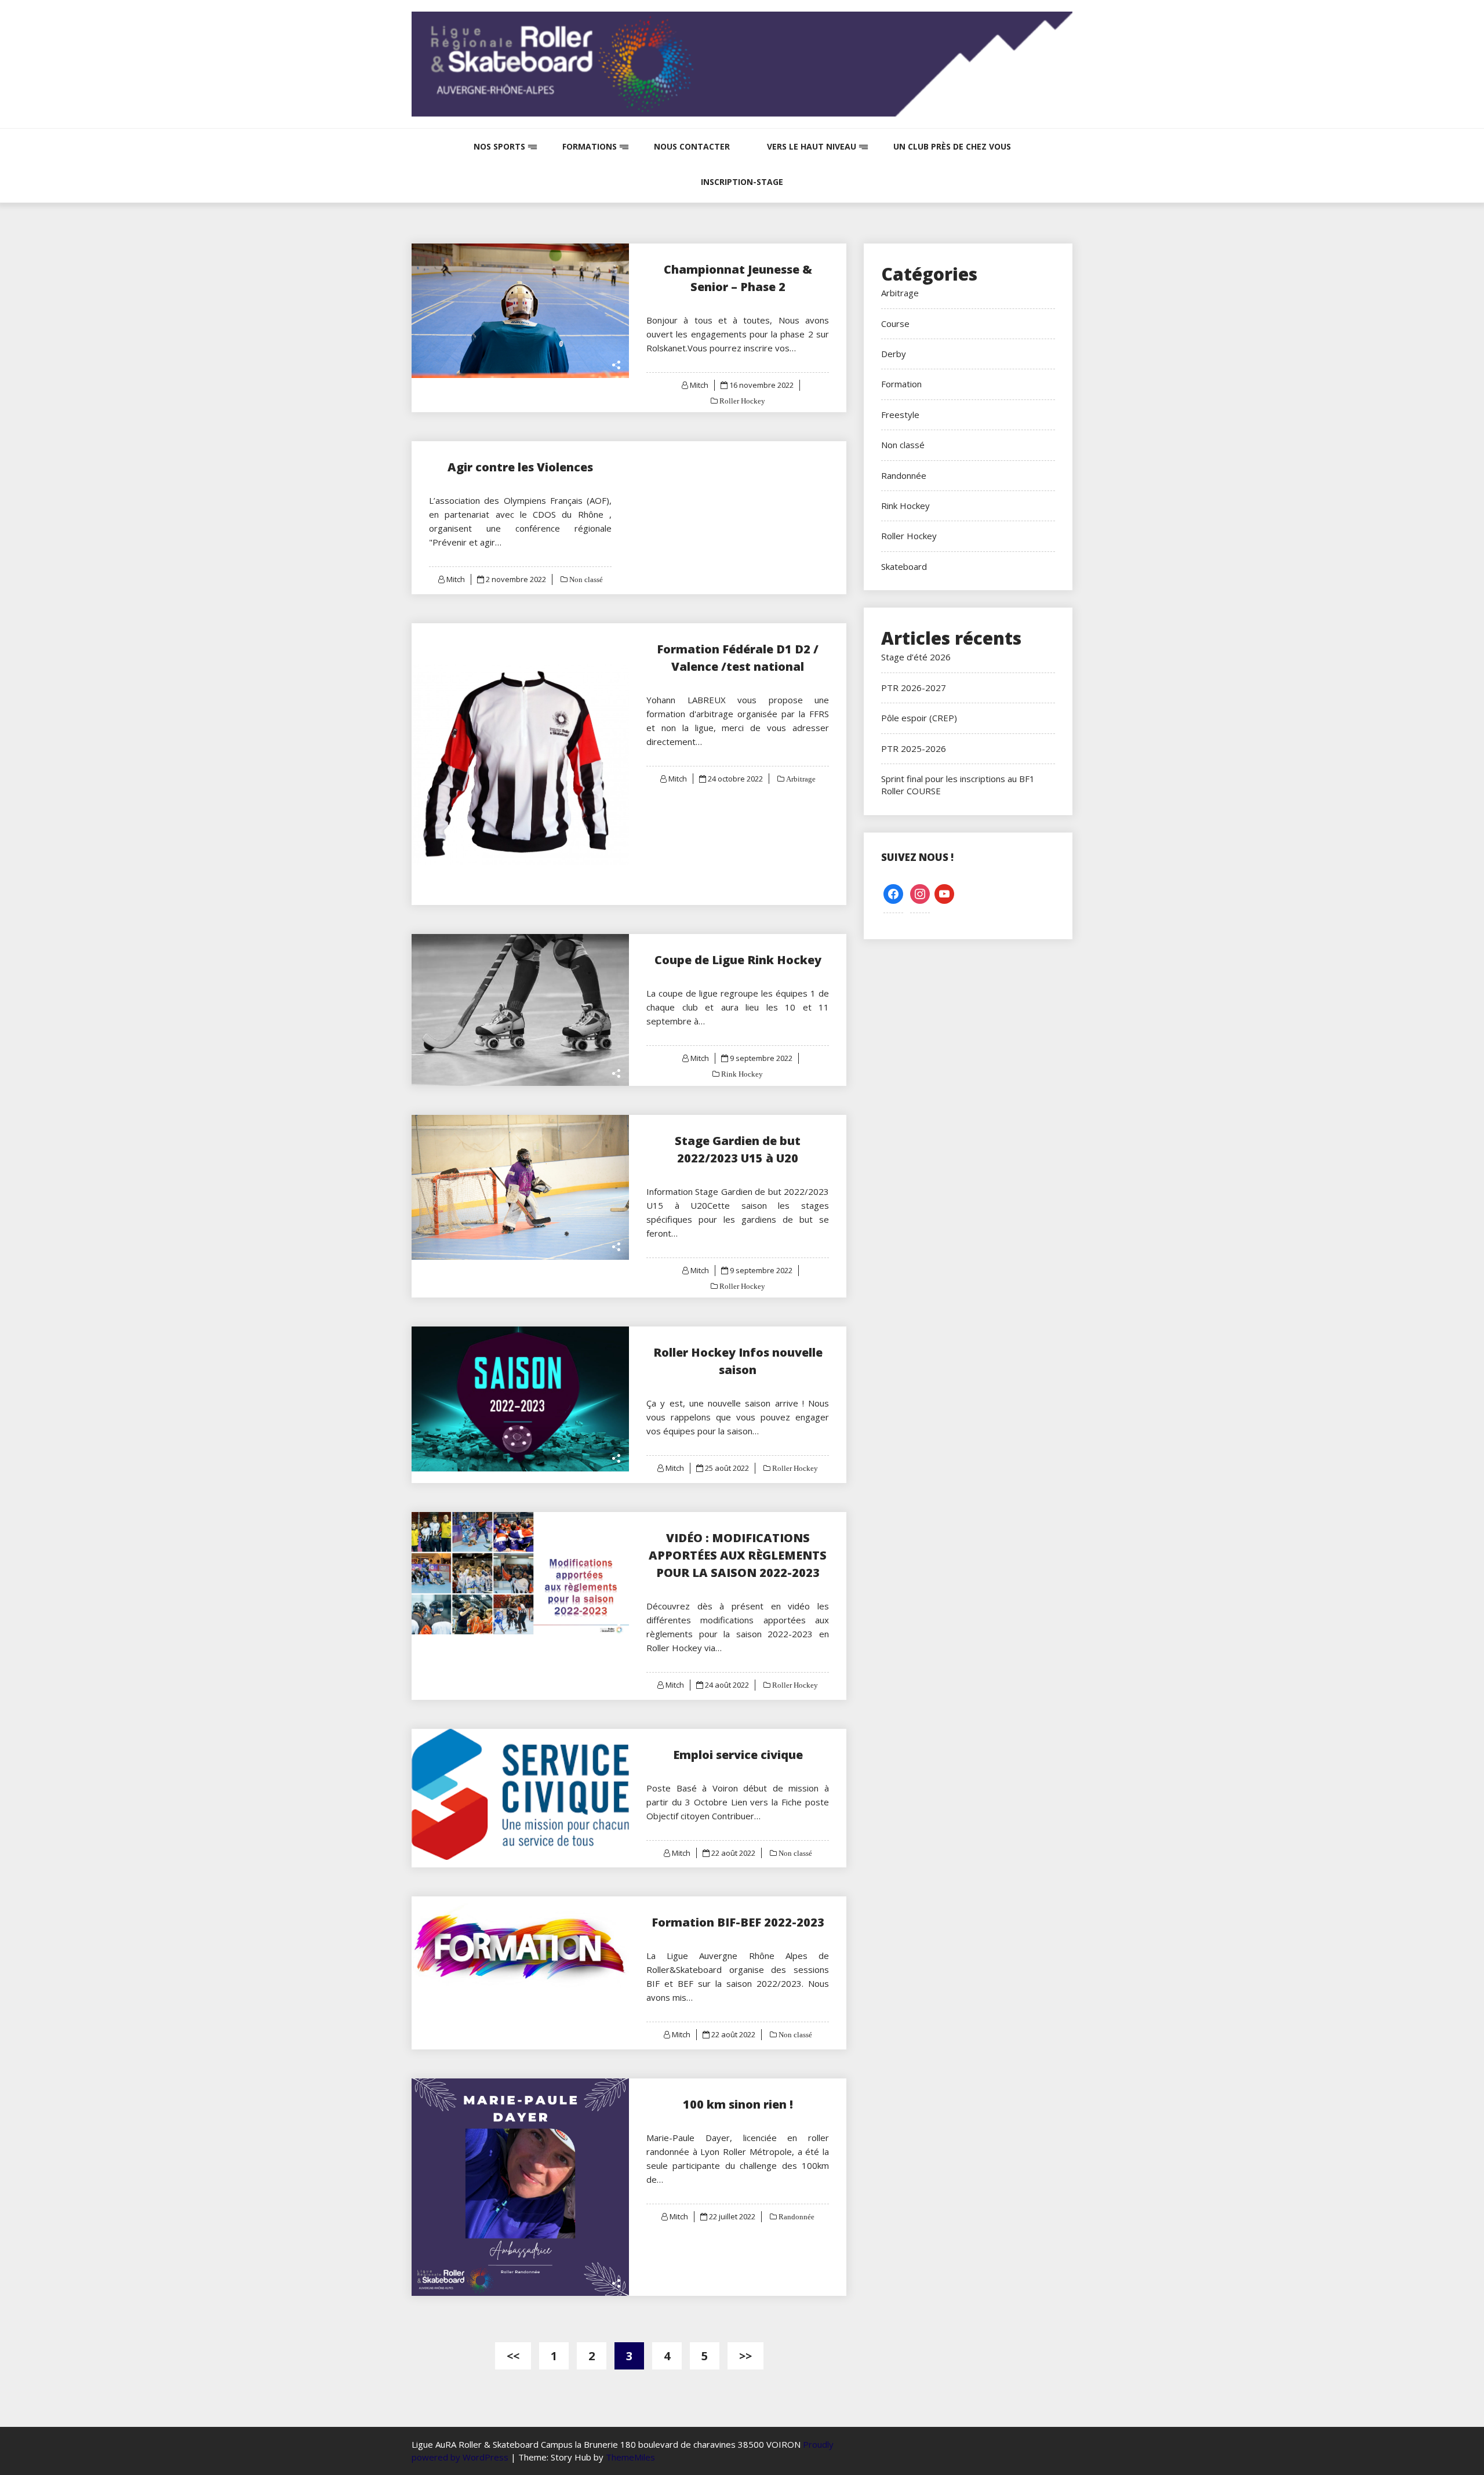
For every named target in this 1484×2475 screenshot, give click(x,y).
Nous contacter (692, 146)
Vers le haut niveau (812, 146)
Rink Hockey (741, 1074)
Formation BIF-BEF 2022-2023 (738, 1922)
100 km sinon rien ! (738, 2104)
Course (895, 324)
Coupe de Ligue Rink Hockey (738, 960)
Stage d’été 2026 (916, 657)
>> (745, 2356)
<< (513, 2356)
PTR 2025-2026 (914, 748)
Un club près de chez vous (952, 146)
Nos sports (499, 146)
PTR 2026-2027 (914, 688)
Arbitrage (800, 779)
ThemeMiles (630, 2457)
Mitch (699, 385)
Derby (894, 354)
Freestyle (900, 415)
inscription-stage (742, 182)
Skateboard (904, 566)
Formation (901, 384)
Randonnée (796, 2217)
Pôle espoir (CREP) (919, 718)
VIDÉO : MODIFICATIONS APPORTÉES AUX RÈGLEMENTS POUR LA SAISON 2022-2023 (738, 1555)
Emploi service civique (738, 1755)
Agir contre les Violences (520, 467)
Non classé (585, 579)
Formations (590, 146)
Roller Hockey (741, 401)
